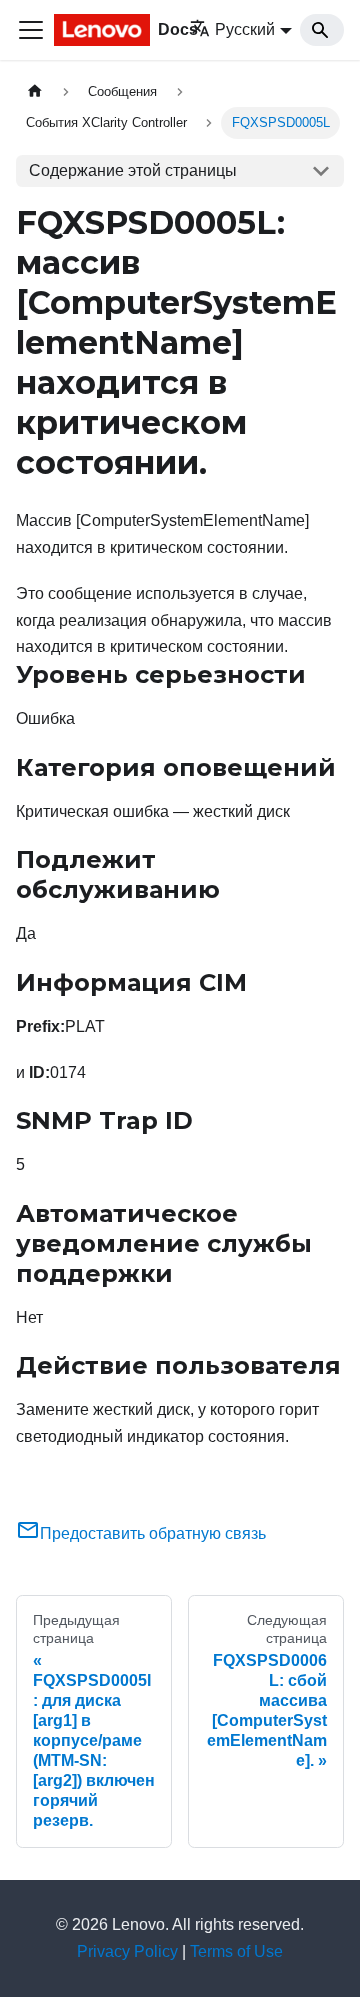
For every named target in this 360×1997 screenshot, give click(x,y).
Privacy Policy (127, 1951)
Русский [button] (245, 29)
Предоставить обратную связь (153, 1533)
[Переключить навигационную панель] (31, 30)
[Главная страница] (35, 91)
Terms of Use (236, 1951)
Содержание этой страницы (133, 170)
